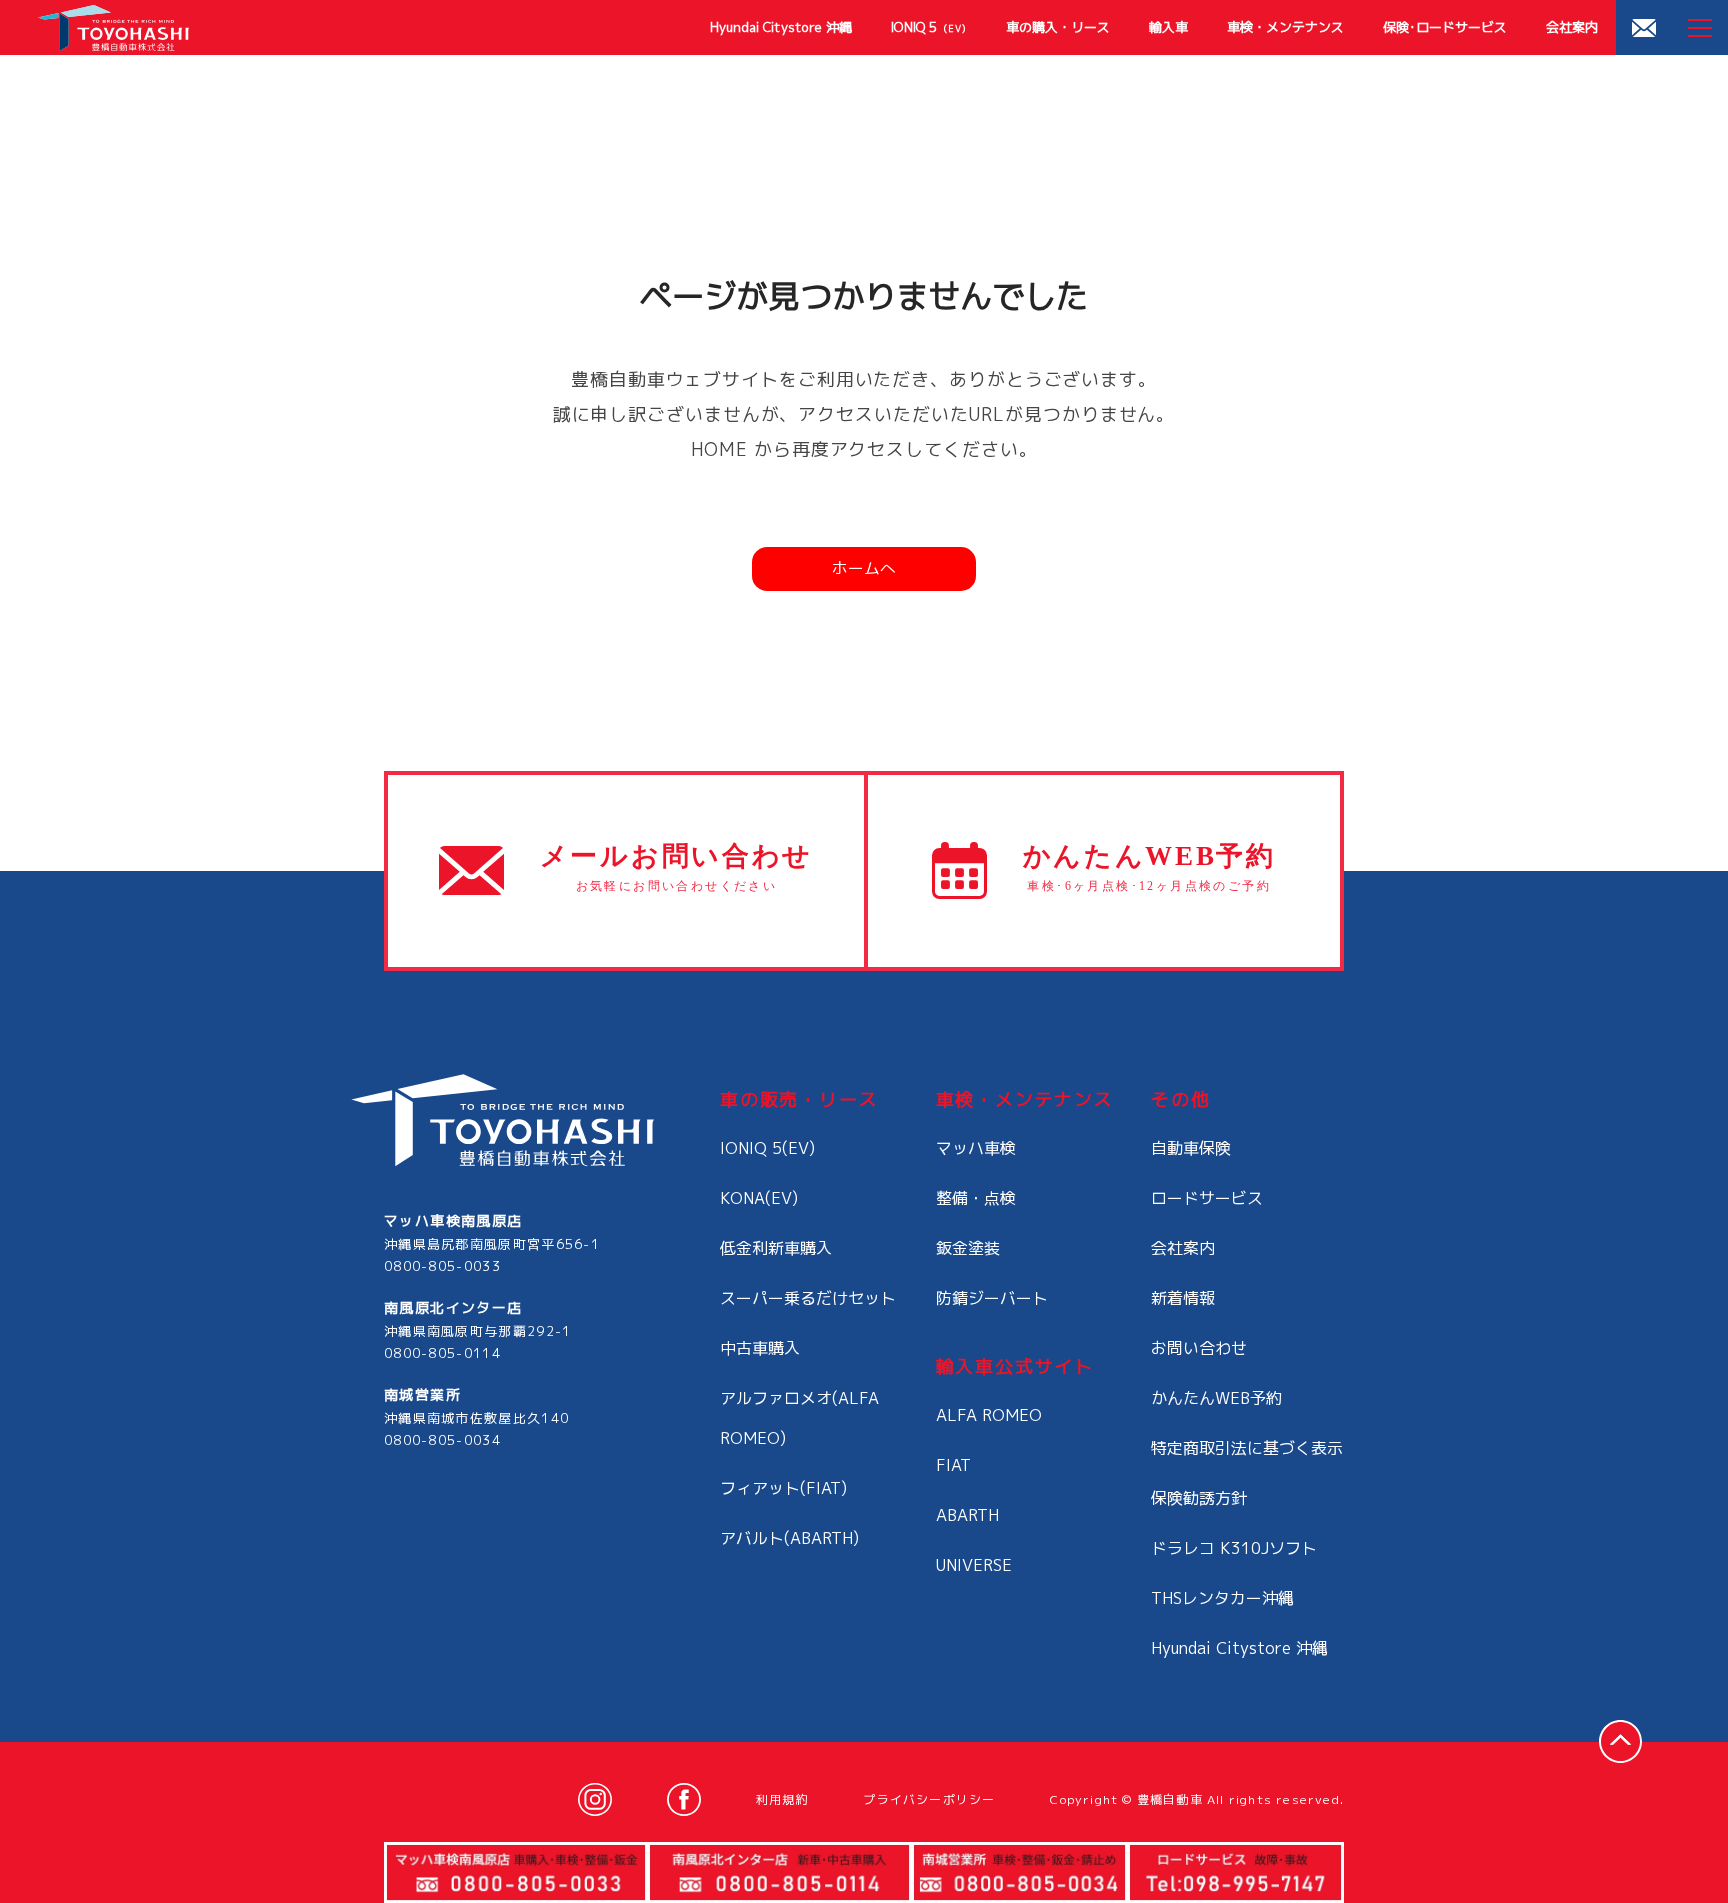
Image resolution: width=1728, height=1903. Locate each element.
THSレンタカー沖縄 (1222, 1598)
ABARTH (967, 1515)
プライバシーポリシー (929, 1799)
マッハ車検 (976, 1148)
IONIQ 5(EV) (767, 1148)
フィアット (783, 1488)
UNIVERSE (974, 1565)
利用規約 (782, 1799)
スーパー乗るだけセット (808, 1298)
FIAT (953, 1465)
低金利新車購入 (776, 1248)
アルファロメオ (799, 1418)
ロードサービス (1207, 1198)
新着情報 (1183, 1298)
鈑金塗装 (968, 1248)
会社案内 (1572, 27)
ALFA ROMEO (989, 1415)
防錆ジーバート (992, 1298)
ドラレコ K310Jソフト (1234, 1548)
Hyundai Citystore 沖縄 (781, 27)
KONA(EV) (759, 1198)
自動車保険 (1191, 1148)
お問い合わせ (1199, 1348)
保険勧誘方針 (1199, 1498)
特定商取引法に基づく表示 (1247, 1448)
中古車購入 (760, 1348)
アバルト (789, 1538)
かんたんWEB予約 (1216, 1398)
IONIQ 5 (929, 27)
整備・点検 (976, 1198)
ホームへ (864, 568)
